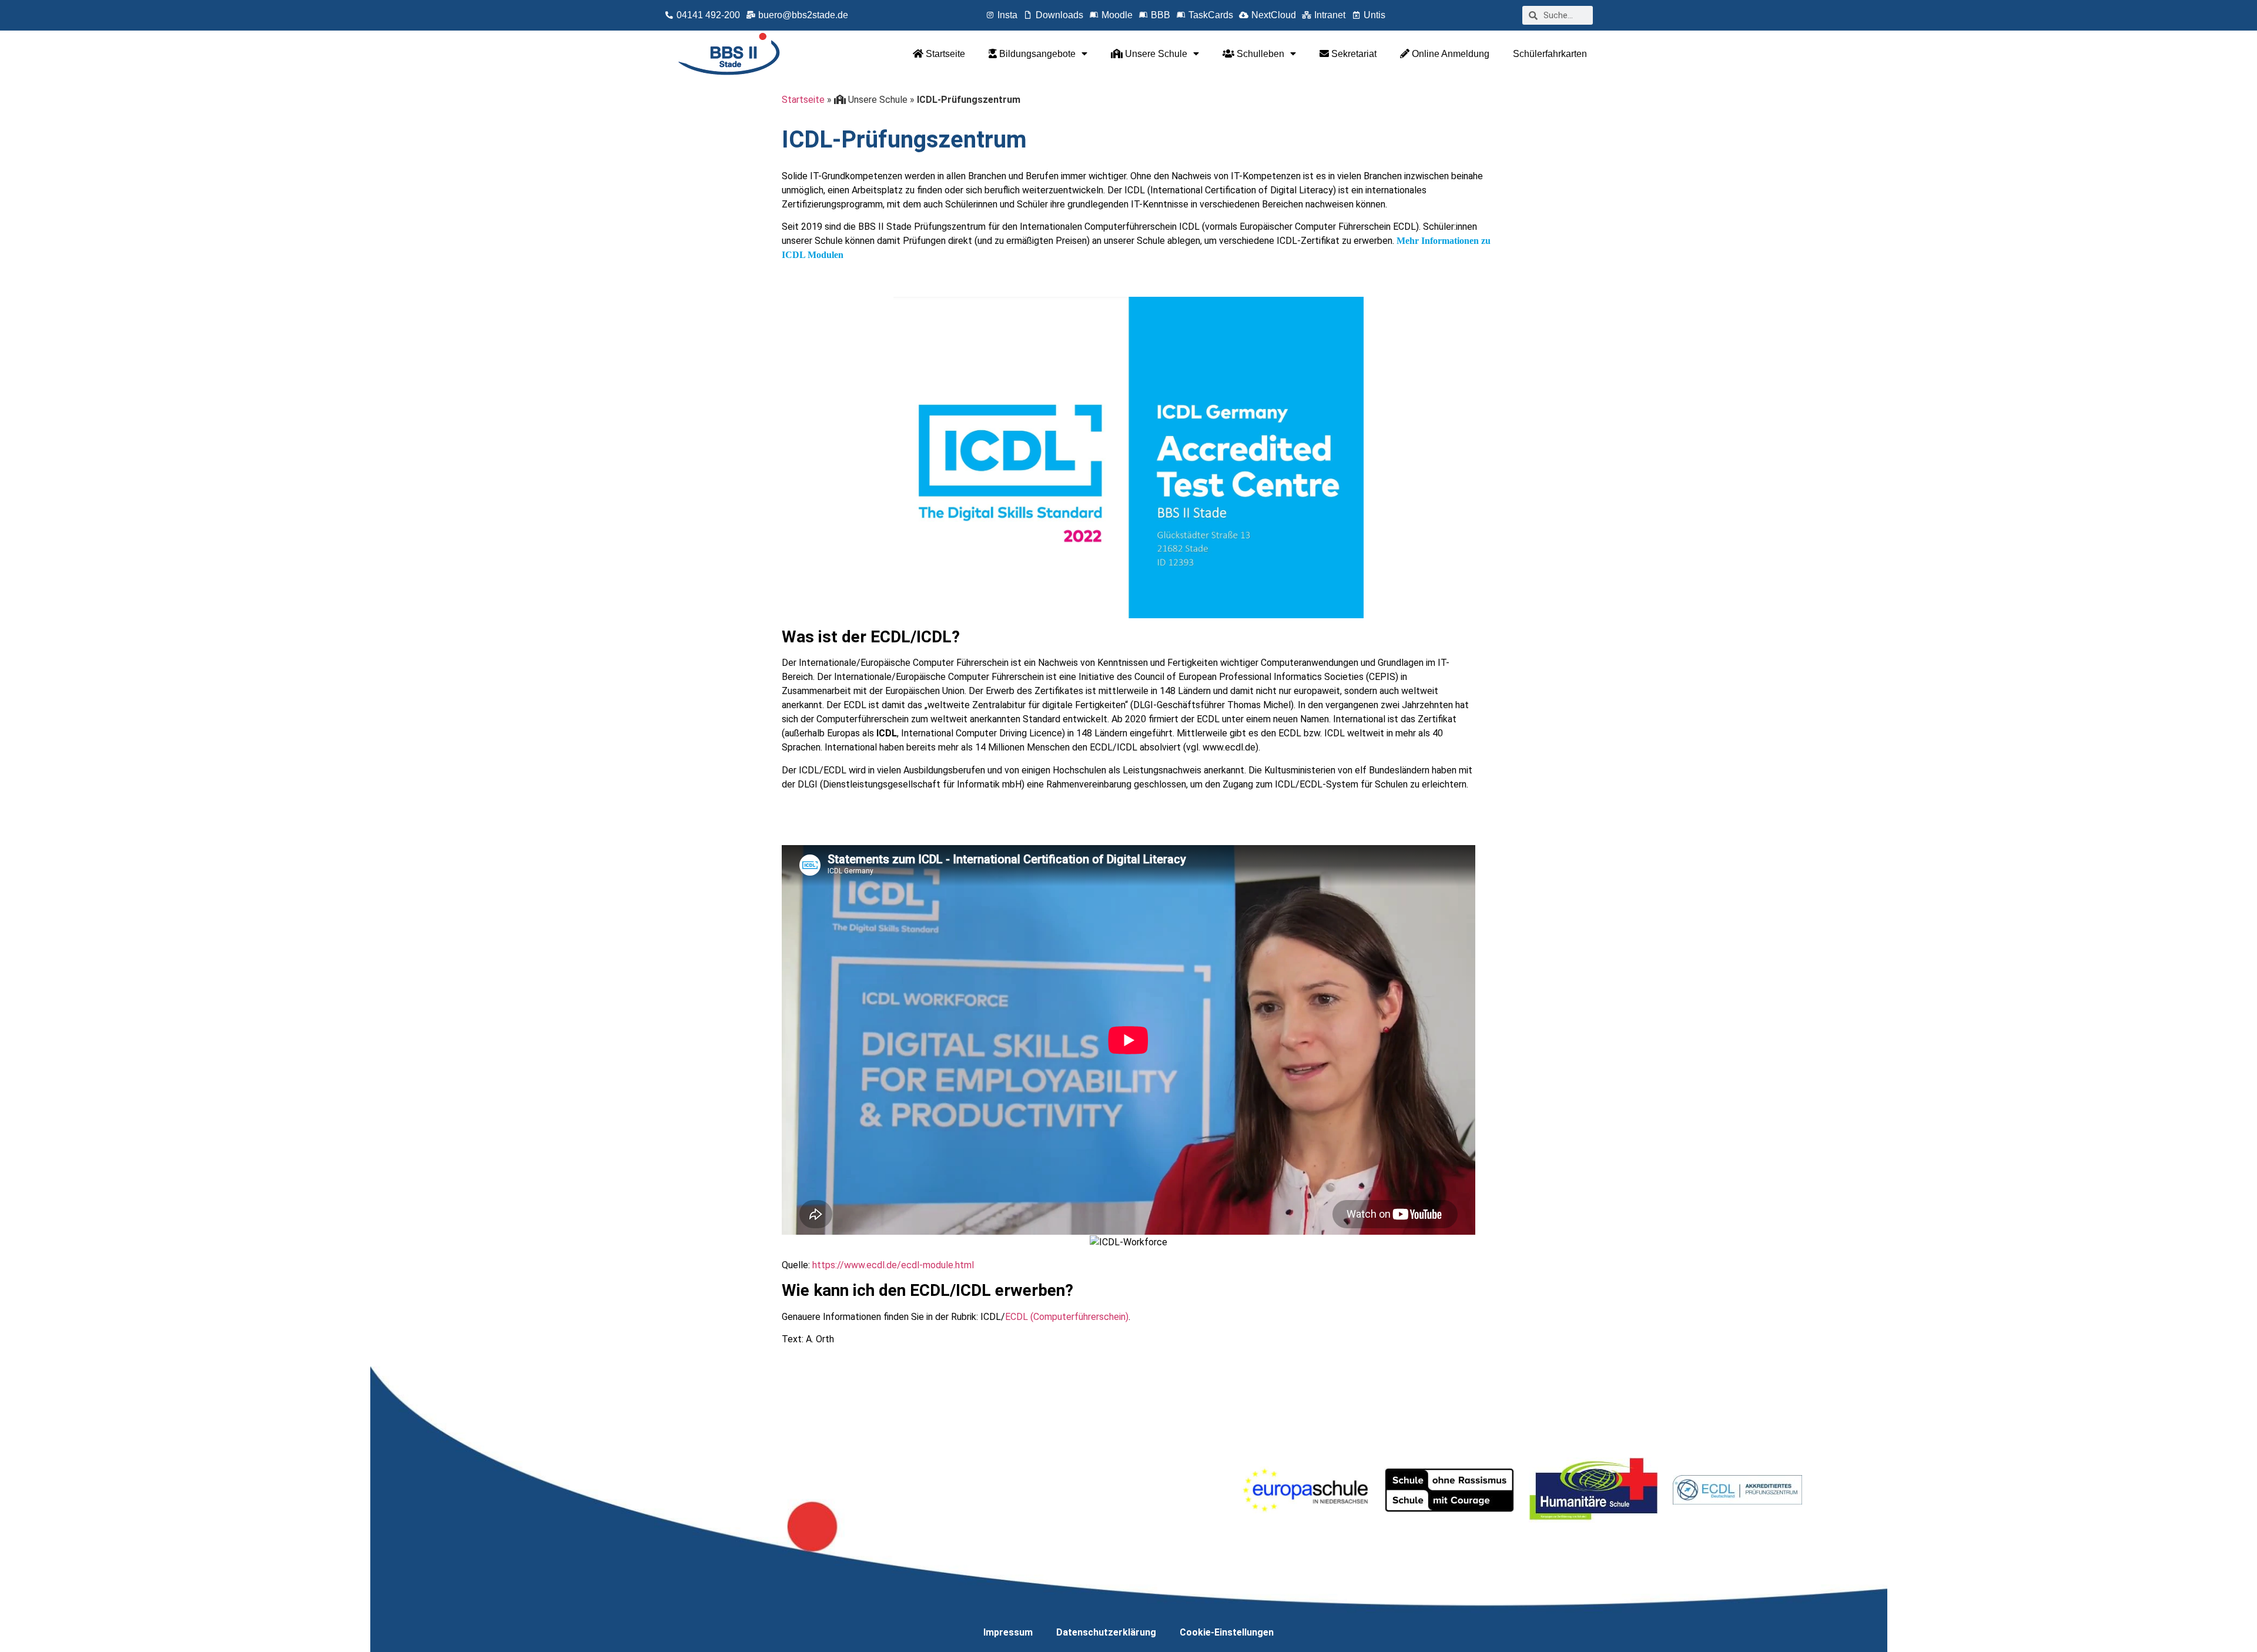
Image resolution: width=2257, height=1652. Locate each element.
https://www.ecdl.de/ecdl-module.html (893, 1265)
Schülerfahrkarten (1550, 54)
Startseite (944, 54)
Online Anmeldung (1449, 54)
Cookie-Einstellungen (1227, 1632)
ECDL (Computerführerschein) (1067, 1317)
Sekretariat (1353, 54)
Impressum (1008, 1632)
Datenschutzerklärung (1106, 1632)
